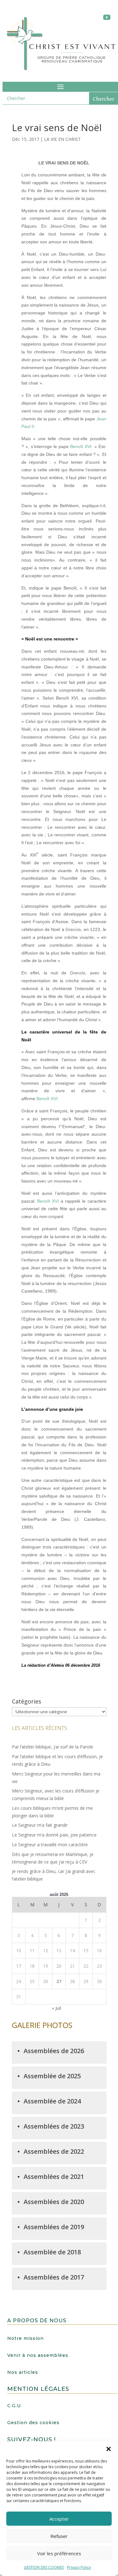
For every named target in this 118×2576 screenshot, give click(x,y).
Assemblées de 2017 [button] (54, 2277)
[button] (109, 2449)
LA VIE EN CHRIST (62, 139)
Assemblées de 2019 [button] (54, 2227)
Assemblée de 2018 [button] (52, 2252)
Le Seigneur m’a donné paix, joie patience (54, 1835)
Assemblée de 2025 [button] (52, 2076)
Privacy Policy (79, 2567)
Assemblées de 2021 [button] (54, 2177)
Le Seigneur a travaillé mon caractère (50, 1845)
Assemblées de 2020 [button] (54, 2202)
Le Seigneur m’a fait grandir (40, 1825)
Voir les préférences (59, 2553)
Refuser (59, 2536)
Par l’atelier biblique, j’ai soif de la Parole (53, 1747)
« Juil (56, 2008)
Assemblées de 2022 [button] (54, 2151)
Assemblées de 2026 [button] (54, 2051)
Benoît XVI (81, 446)
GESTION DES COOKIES (44, 2567)
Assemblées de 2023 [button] (54, 2126)
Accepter (59, 2519)
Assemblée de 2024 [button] (52, 2101)
